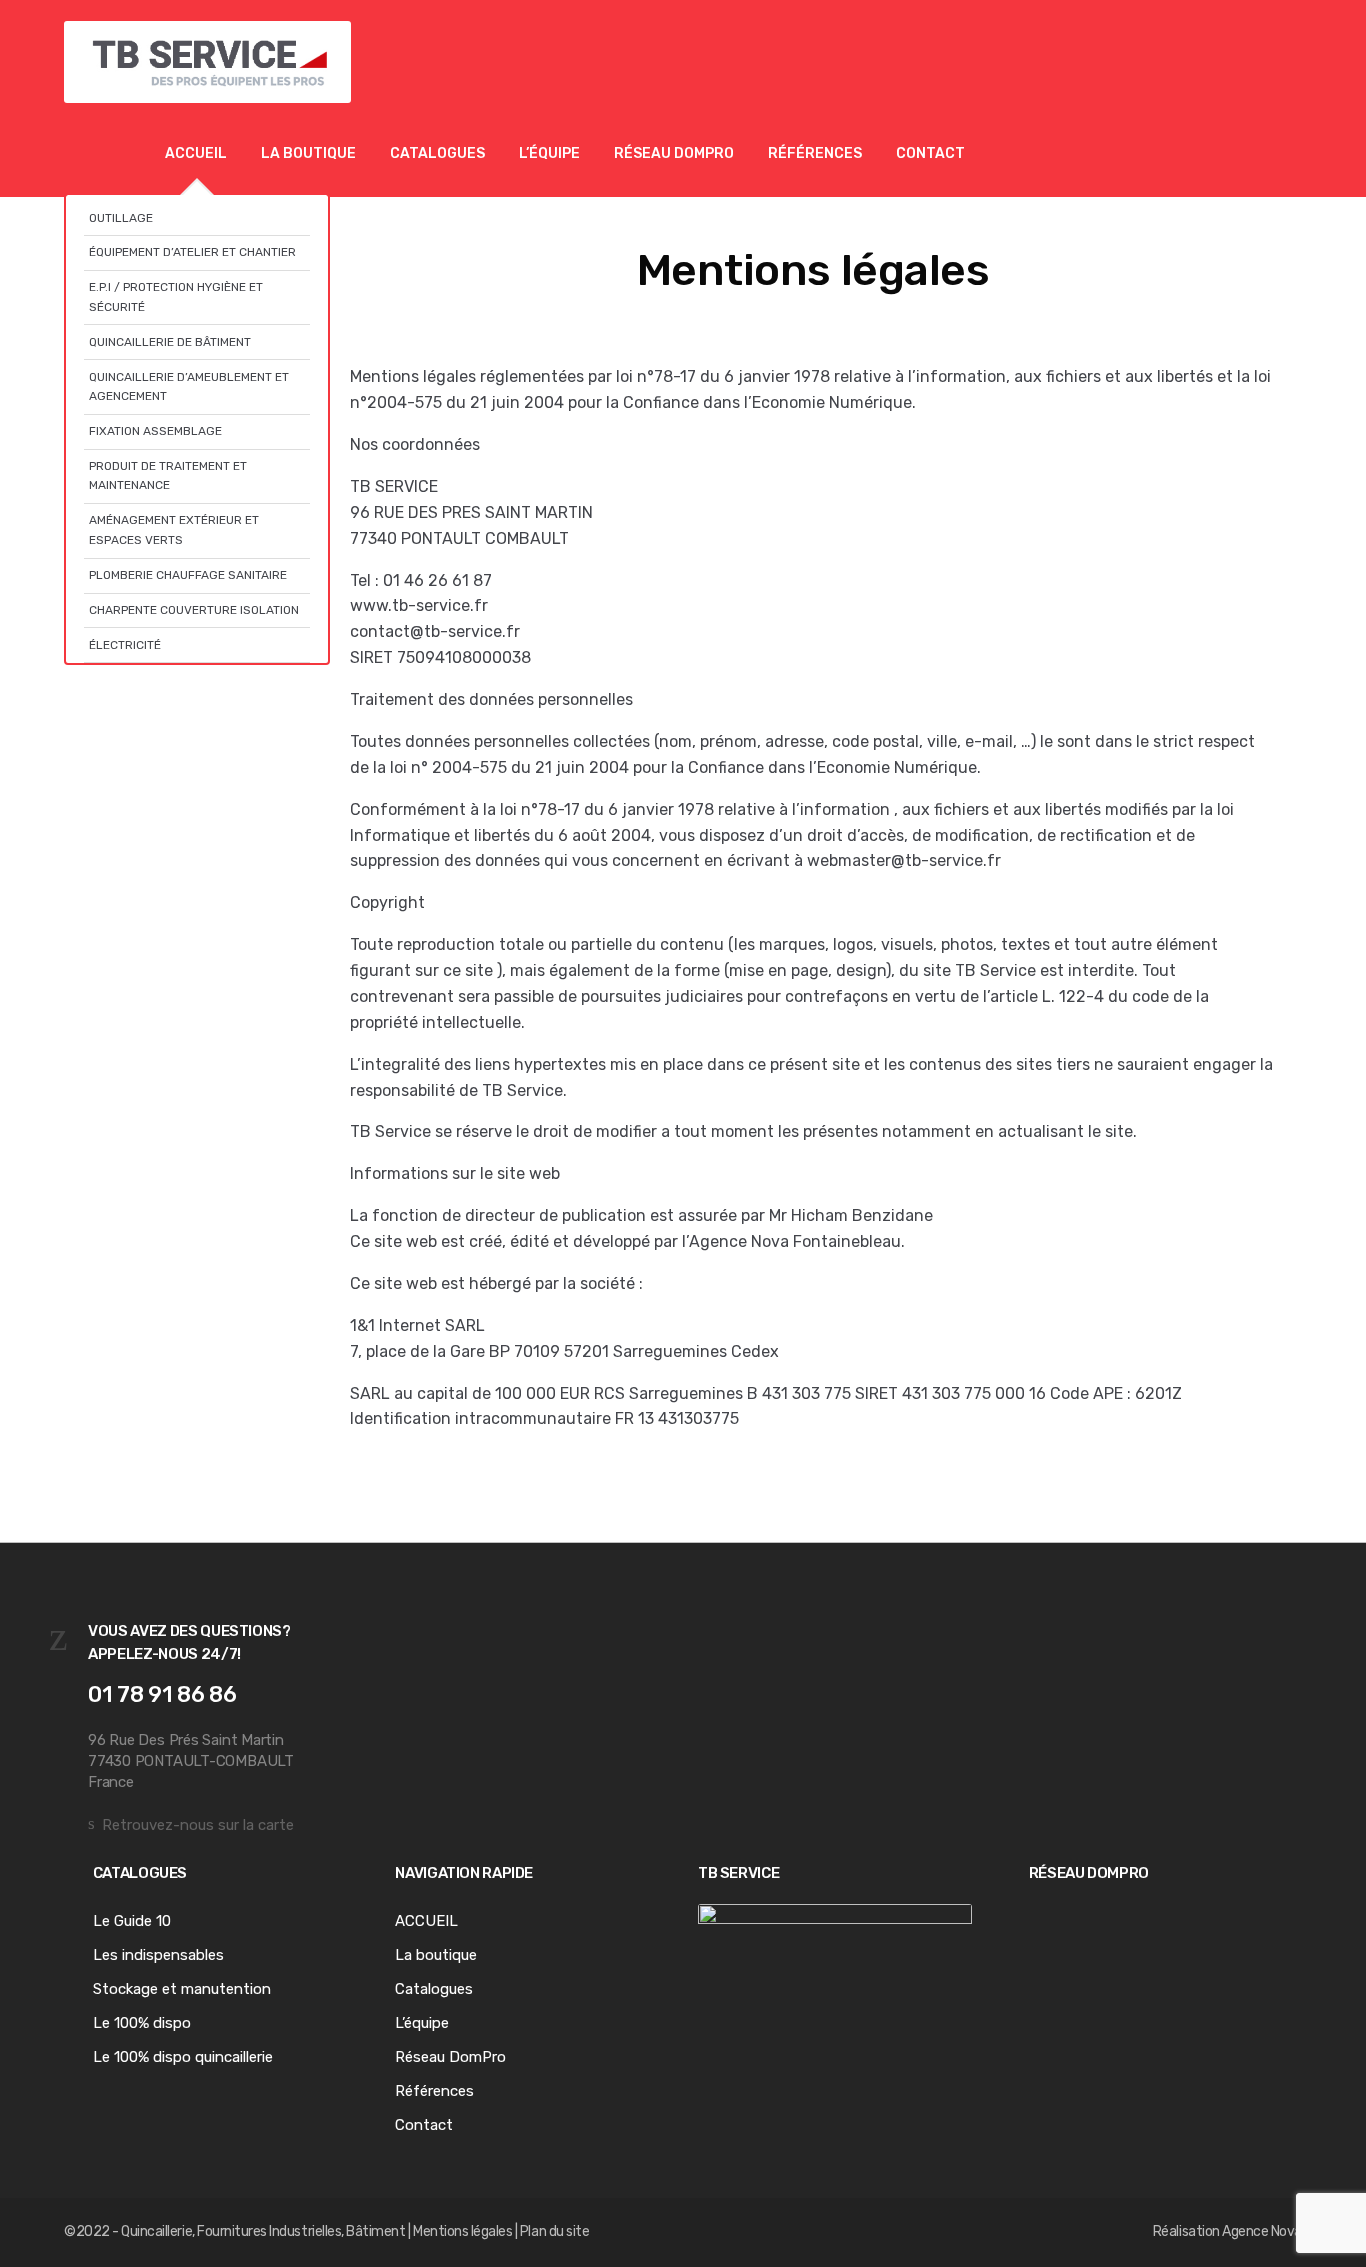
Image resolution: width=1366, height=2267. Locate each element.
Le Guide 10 (132, 1921)
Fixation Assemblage (155, 431)
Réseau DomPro (674, 153)
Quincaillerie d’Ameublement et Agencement (189, 386)
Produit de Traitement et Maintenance (168, 475)
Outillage (121, 218)
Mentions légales (462, 2231)
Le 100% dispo (142, 2023)
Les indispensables (158, 1955)
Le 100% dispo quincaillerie (183, 2057)
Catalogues (437, 153)
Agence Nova (1262, 2231)
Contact (930, 153)
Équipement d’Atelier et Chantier (192, 252)
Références (815, 153)
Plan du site (554, 2231)
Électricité (125, 645)
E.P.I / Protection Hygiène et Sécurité (176, 296)
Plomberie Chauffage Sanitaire (188, 575)
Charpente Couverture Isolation (194, 610)
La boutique (308, 153)
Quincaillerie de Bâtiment (170, 342)
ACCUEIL (196, 153)
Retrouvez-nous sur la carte (198, 1825)
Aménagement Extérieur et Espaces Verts (174, 529)
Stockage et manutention (182, 1989)
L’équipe (549, 153)
